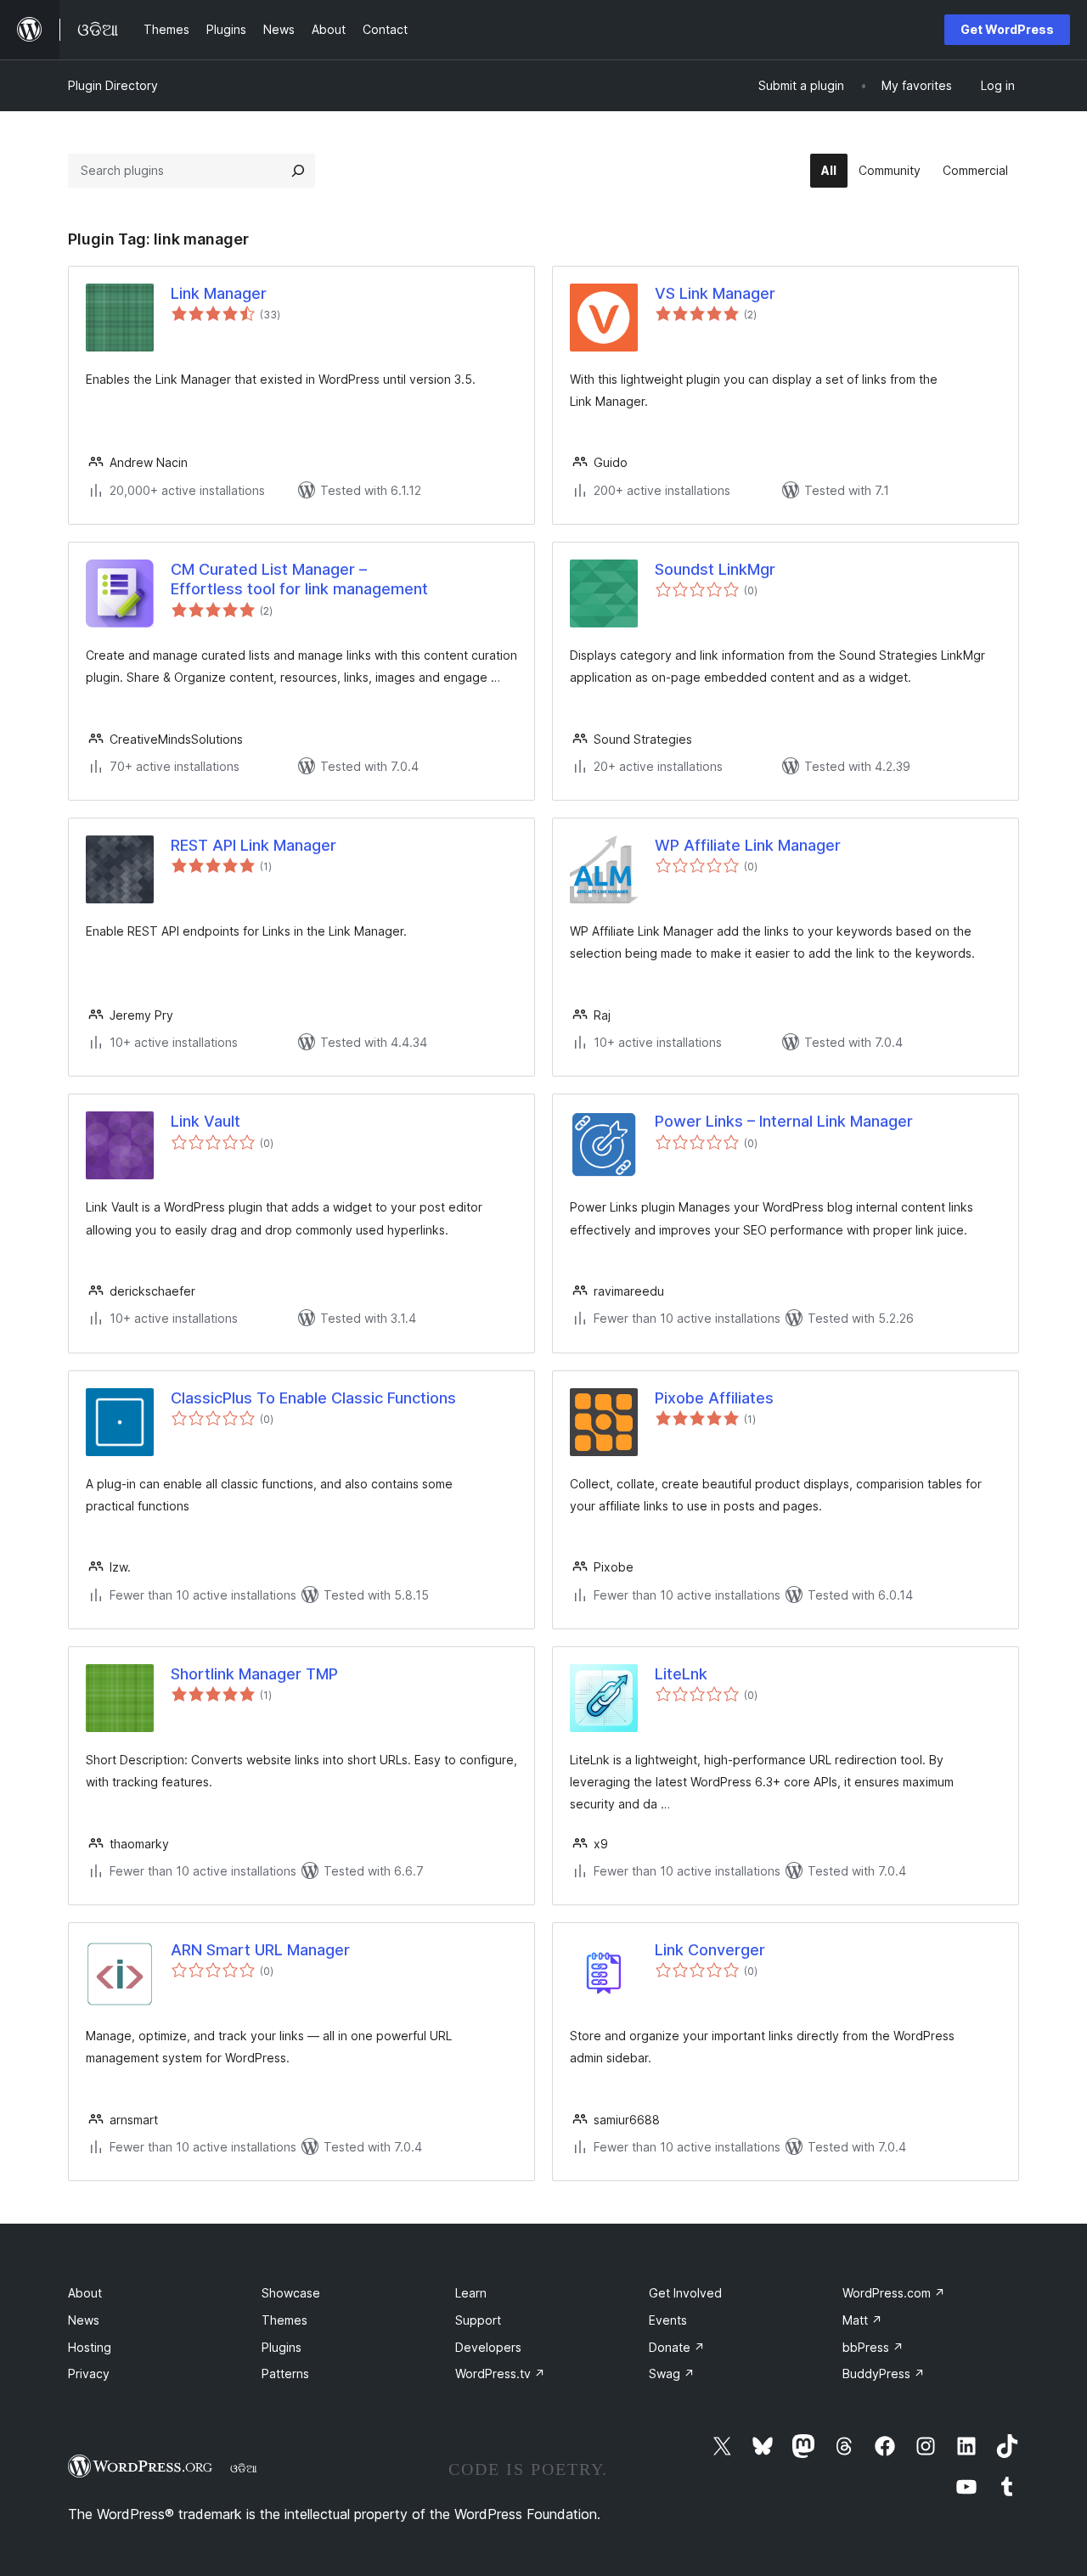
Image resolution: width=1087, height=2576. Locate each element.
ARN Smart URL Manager (260, 1950)
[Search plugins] (298, 171)
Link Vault (206, 1121)
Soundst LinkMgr (715, 569)
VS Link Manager (715, 293)
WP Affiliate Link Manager (748, 845)
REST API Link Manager (253, 845)
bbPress (873, 2347)
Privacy (89, 2374)
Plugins (282, 2347)
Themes (284, 2320)
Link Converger (710, 1950)
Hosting (90, 2347)
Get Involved (685, 2293)
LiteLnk (681, 1674)
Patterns (285, 2374)
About (85, 2293)
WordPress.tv (500, 2374)
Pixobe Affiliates (714, 1398)
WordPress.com (894, 2293)
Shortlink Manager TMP (254, 1674)
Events (668, 2320)
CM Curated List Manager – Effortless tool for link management (299, 579)
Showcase (291, 2293)
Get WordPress (1007, 29)
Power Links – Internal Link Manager (784, 1121)
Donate (677, 2347)
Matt (862, 2320)
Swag (672, 2374)
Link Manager (219, 293)
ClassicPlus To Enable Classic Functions (313, 1398)
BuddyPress (884, 2374)
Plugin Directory (113, 85)
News (84, 2320)
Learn (471, 2293)
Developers (488, 2347)
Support (478, 2320)
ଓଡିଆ (244, 2468)
